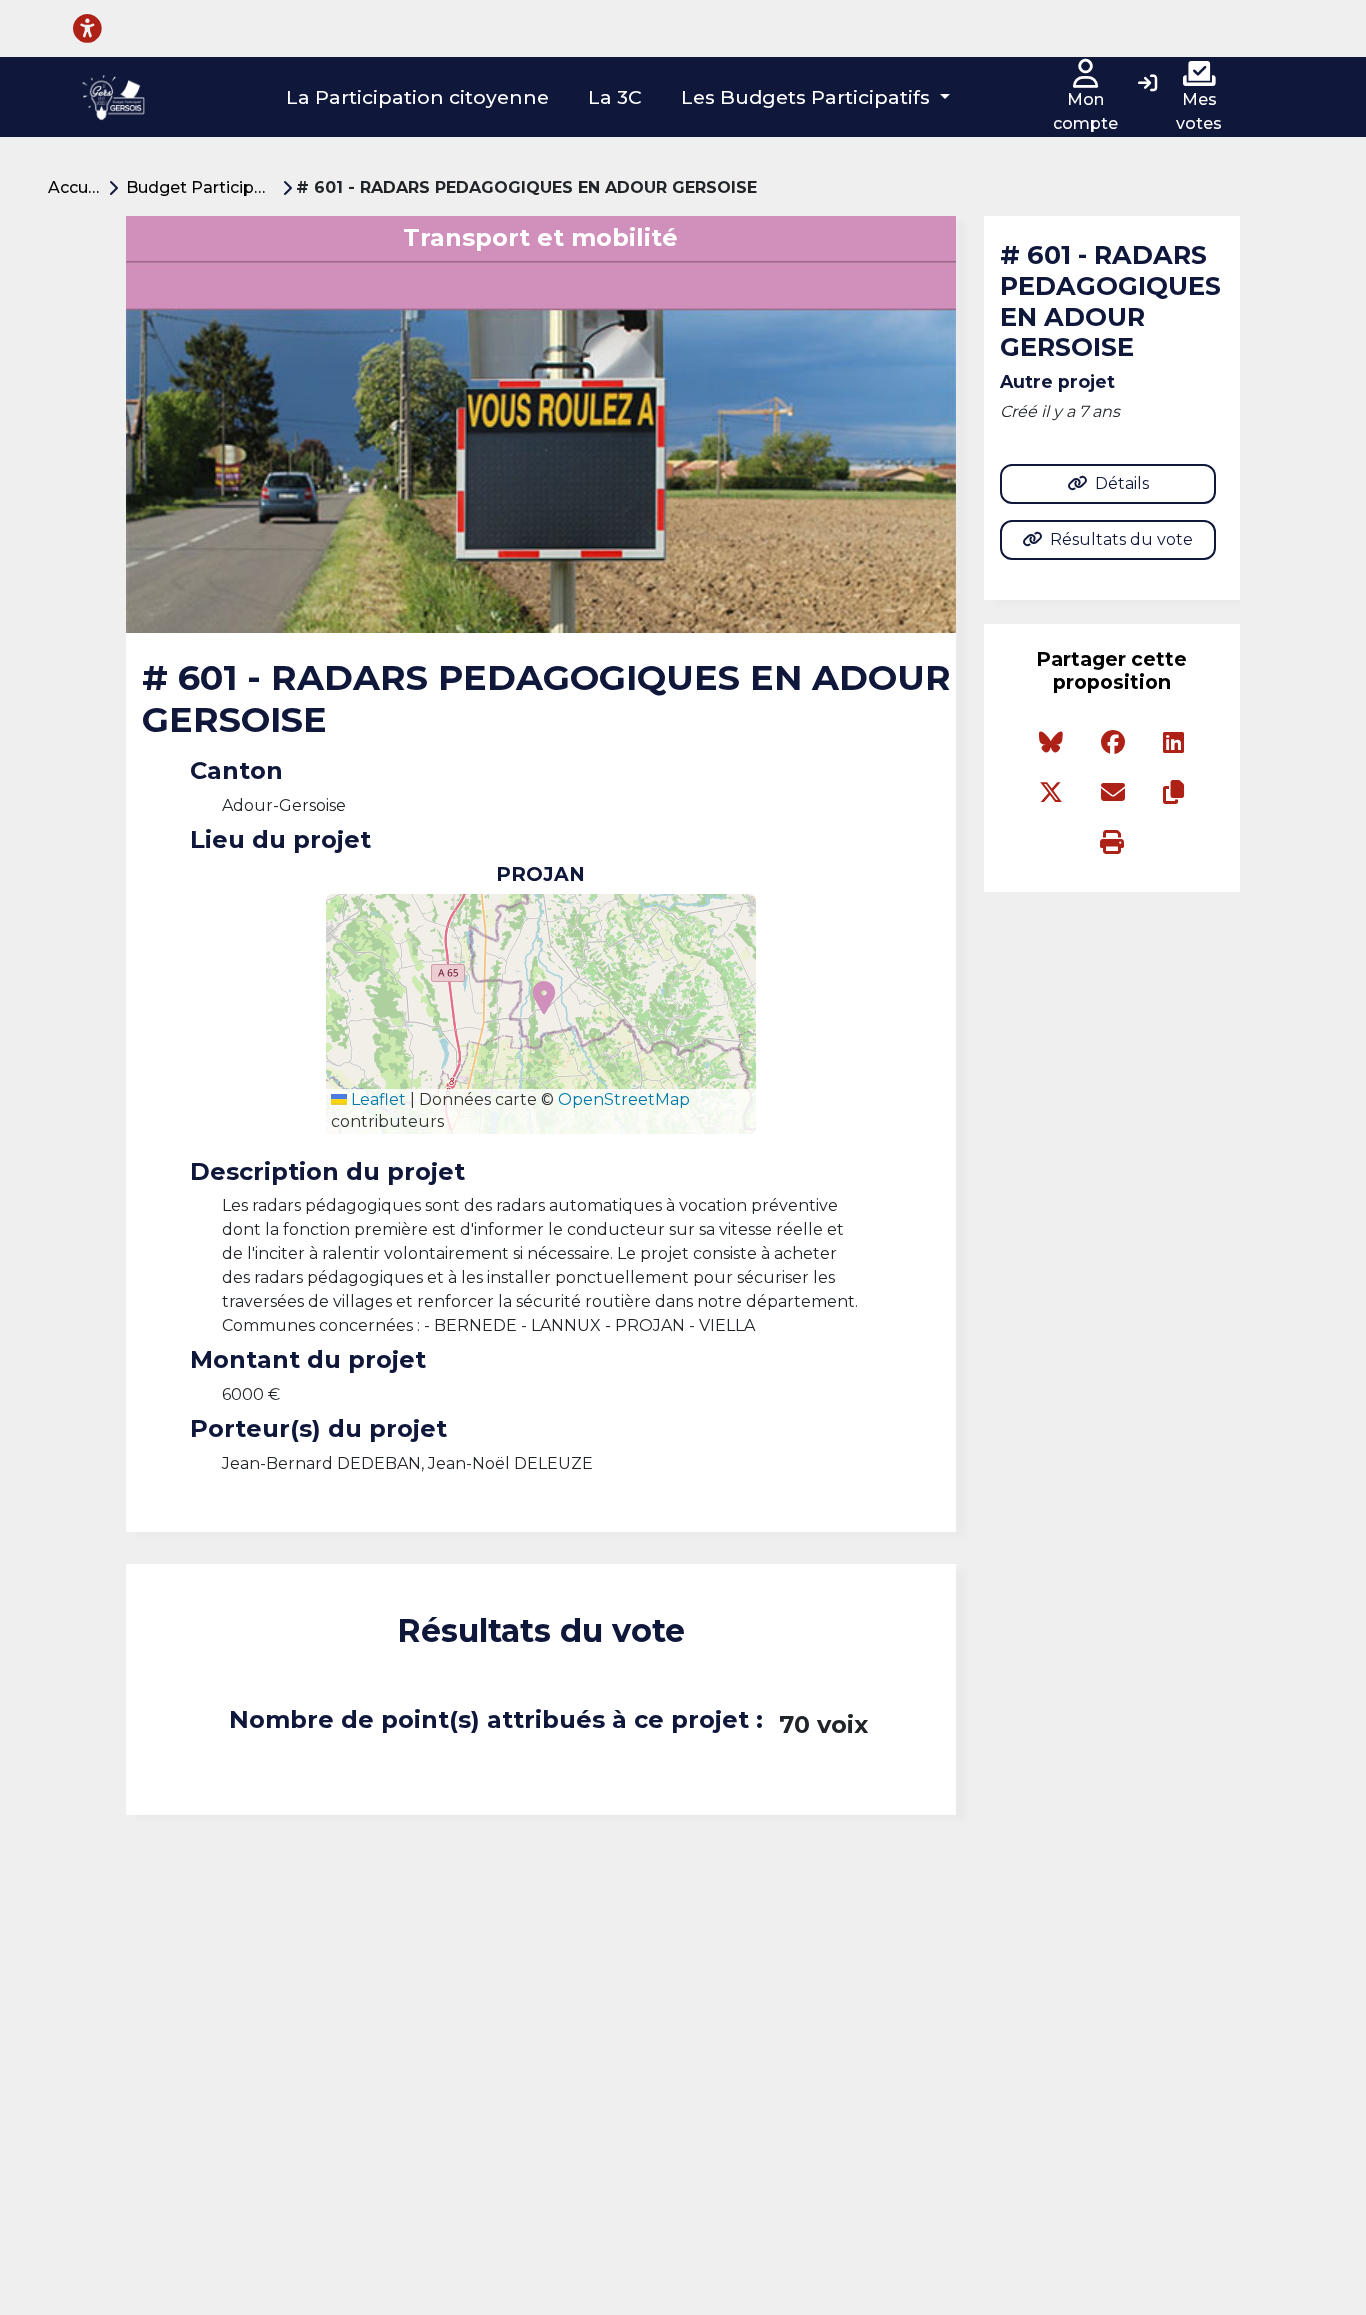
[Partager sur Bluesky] (1051, 743)
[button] (816, 97)
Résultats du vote (1121, 539)
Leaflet (376, 1099)
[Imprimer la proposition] (1112, 843)
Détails (1122, 483)
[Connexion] (1147, 85)
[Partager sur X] (1051, 793)
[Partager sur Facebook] (1113, 743)
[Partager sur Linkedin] (1173, 743)
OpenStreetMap (624, 1099)
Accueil (77, 187)
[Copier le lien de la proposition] (1173, 793)
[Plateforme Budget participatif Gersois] (113, 97)
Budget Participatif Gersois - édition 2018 (204, 187)
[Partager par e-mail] (1113, 793)
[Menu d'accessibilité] (87, 28)
